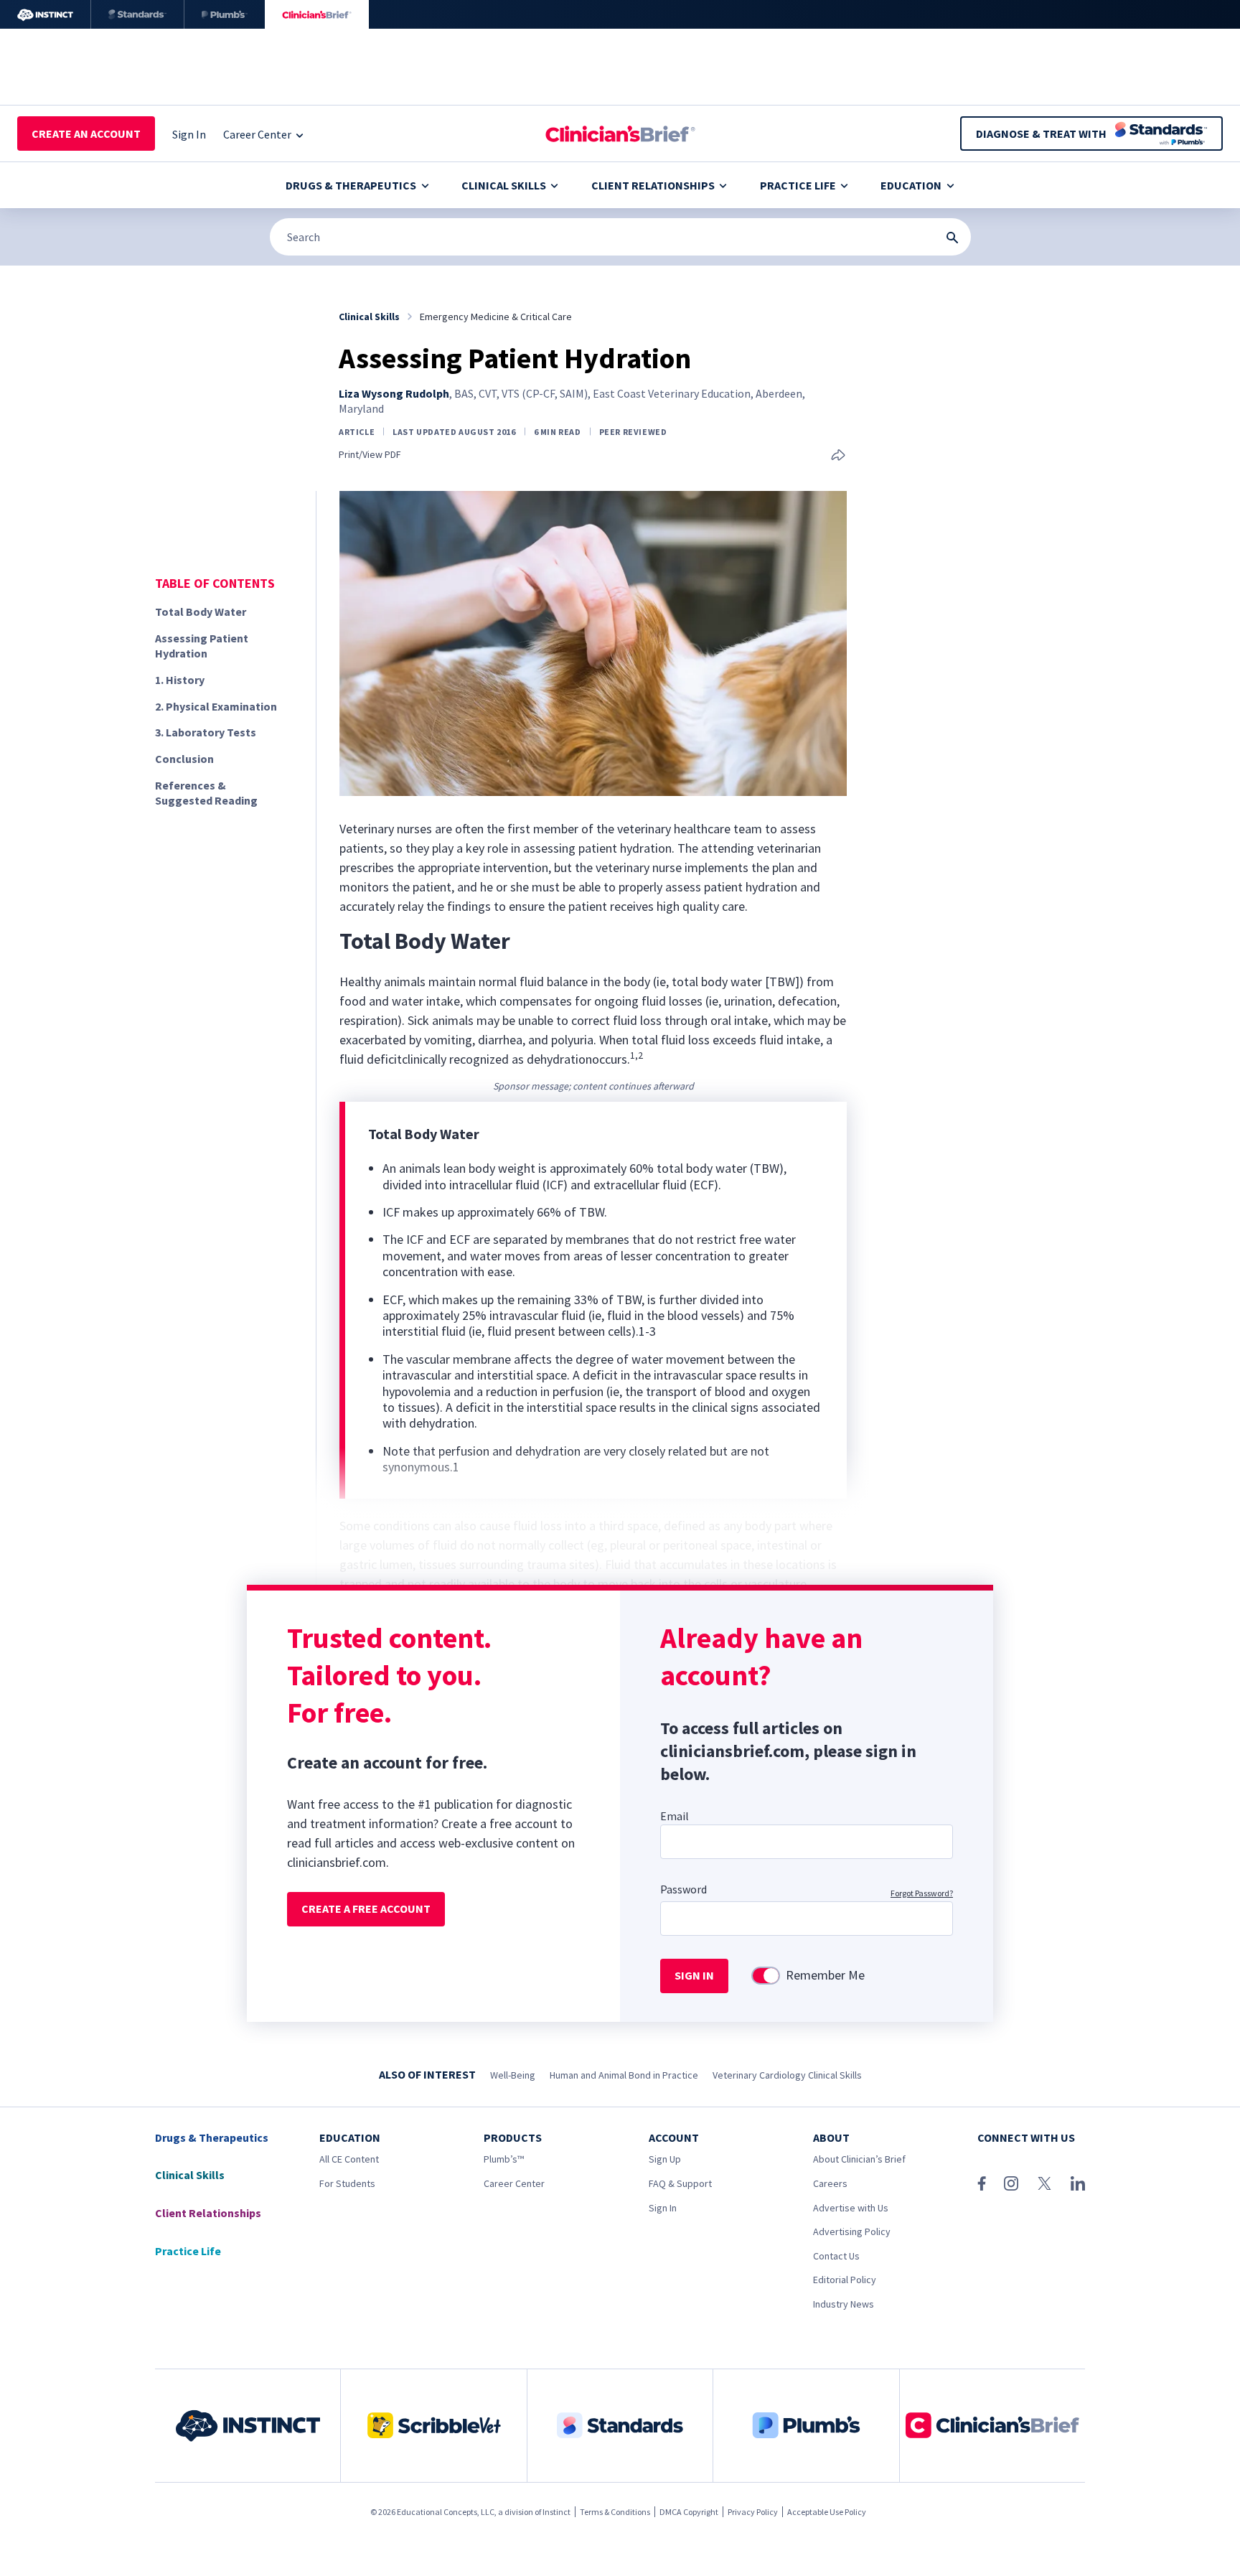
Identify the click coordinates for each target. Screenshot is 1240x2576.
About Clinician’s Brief (859, 2159)
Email (675, 1816)
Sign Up (665, 2159)
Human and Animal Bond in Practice (624, 2075)
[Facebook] (982, 2183)
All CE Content (349, 2159)
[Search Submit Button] (952, 238)
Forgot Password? (922, 1893)
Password (684, 1889)
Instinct (556, 2512)
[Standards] (137, 14)
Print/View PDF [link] (370, 455)
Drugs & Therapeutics (351, 185)
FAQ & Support (680, 2183)
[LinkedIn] (1078, 2183)
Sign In (663, 2208)
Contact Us (836, 2256)
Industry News (844, 2304)
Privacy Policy (753, 2512)
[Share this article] (838, 456)
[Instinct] (45, 14)
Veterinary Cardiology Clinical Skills (787, 2075)
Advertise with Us (851, 2208)
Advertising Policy (852, 2231)
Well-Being (513, 2075)
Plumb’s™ (504, 2159)
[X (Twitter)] (1044, 2183)
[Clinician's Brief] (317, 14)
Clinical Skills (504, 185)
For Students (347, 2183)
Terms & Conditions (615, 2512)
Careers (830, 2183)
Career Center (514, 2183)
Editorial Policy (845, 2280)
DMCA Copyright (689, 2512)
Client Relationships (653, 185)
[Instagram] (1011, 2183)
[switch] (766, 1976)
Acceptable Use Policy (827, 2512)
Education (911, 185)
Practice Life (798, 185)
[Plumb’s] (225, 14)
